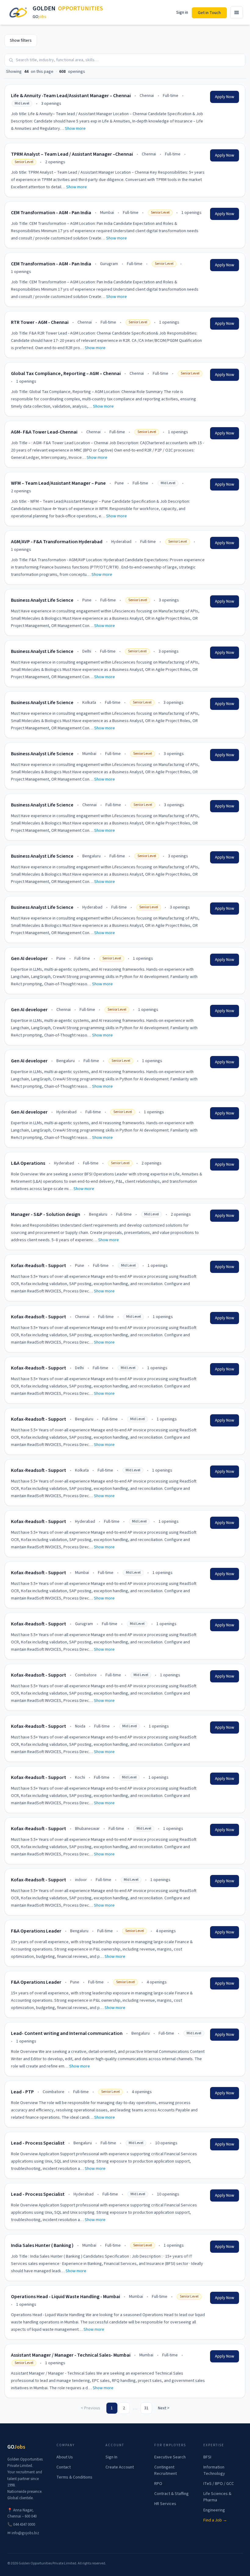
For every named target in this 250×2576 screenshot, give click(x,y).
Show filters (21, 41)
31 (146, 2408)
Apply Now (225, 97)
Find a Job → (215, 2520)
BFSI (207, 2457)
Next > (164, 2408)
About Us (65, 2457)
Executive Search (170, 2457)
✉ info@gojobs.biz (23, 2533)
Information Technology (214, 2470)
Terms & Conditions (74, 2477)
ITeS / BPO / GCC (219, 2484)
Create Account (120, 2467)
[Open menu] (237, 12)
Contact (64, 2467)
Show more (75, 129)
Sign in (182, 12)
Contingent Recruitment (166, 2470)
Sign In (111, 2457)
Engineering (214, 2510)
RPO (158, 2484)
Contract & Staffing (171, 2494)
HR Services (165, 2504)
